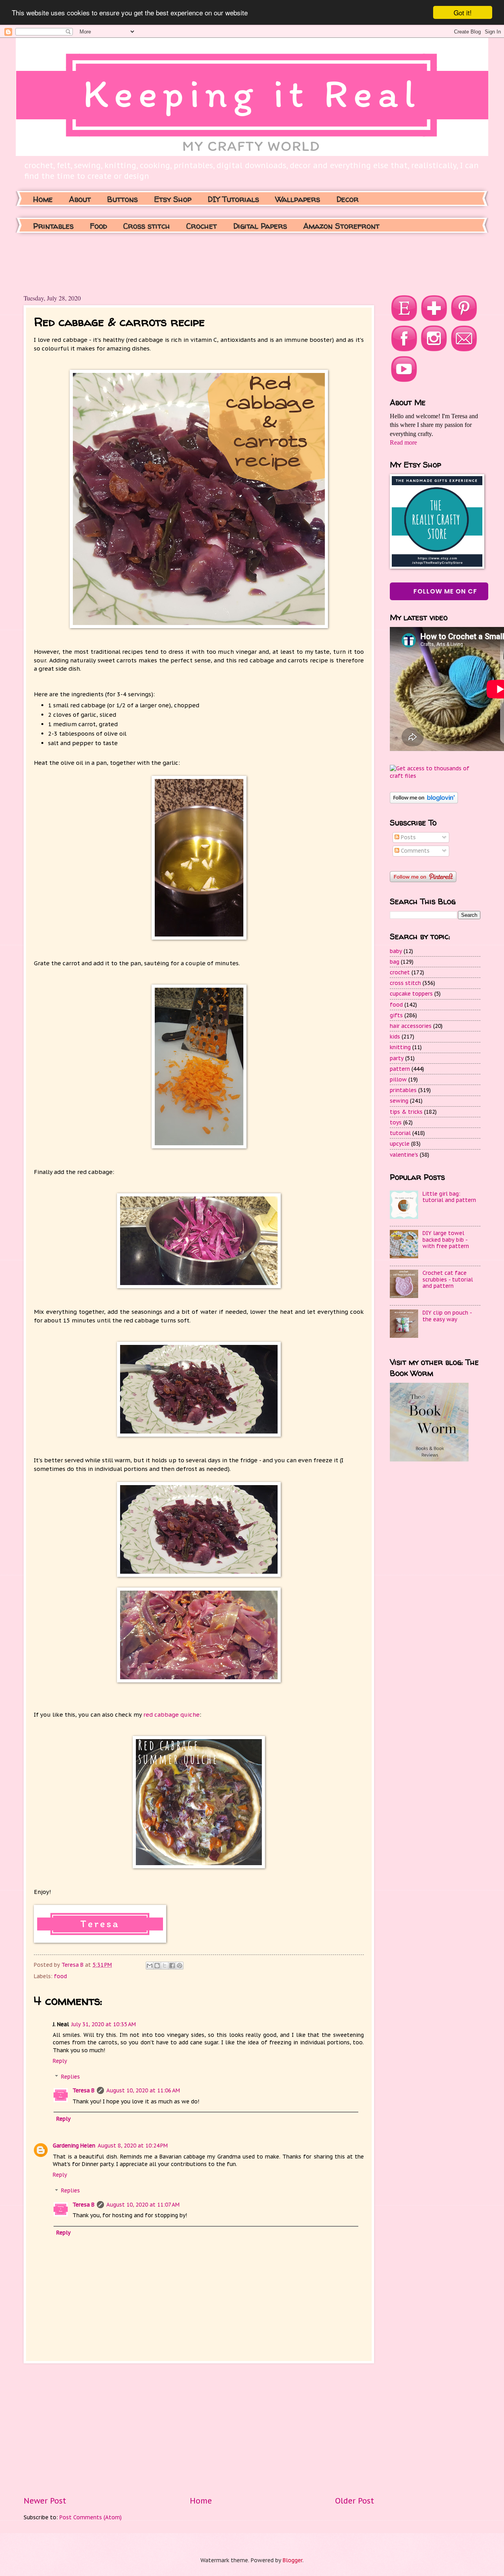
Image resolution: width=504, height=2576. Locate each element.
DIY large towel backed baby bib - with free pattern (446, 1240)
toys (396, 1122)
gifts (396, 1015)
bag (395, 962)
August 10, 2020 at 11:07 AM (143, 2205)
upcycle (400, 1144)
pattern (400, 1069)
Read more (403, 442)
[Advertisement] (167, 262)
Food (98, 226)
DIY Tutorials (233, 199)
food (60, 1976)
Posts (408, 837)
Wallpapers (298, 199)
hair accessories (411, 1026)
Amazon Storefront (341, 226)
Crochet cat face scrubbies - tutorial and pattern (448, 1279)
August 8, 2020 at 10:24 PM (133, 2146)
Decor (347, 199)
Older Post (355, 2501)
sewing (399, 1101)
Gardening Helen (74, 2146)
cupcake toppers (411, 994)
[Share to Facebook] (172, 1966)
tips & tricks (406, 1112)
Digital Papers (260, 226)
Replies (70, 2077)
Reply (60, 2061)
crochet (400, 972)
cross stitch (405, 983)
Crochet (202, 226)
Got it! (463, 12)
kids (395, 1037)
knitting (400, 1047)
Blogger (293, 2560)
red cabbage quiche (171, 1715)
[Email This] (150, 1966)
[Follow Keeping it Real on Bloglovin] (424, 801)
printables (403, 1090)
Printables (53, 226)
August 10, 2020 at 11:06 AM (143, 2090)
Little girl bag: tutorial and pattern (449, 1197)
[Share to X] (165, 1966)
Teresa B (83, 2090)
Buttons (122, 199)
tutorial (400, 1133)
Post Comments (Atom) (91, 2517)
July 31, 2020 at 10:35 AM (104, 2024)
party (397, 1058)
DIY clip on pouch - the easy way (447, 1316)
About (80, 199)
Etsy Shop (173, 199)
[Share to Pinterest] (180, 1966)
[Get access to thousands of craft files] (435, 776)
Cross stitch (147, 226)
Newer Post (45, 2501)
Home (43, 199)
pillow (398, 1079)
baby (396, 951)
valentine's (404, 1155)
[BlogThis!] (157, 1966)
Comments (414, 851)
